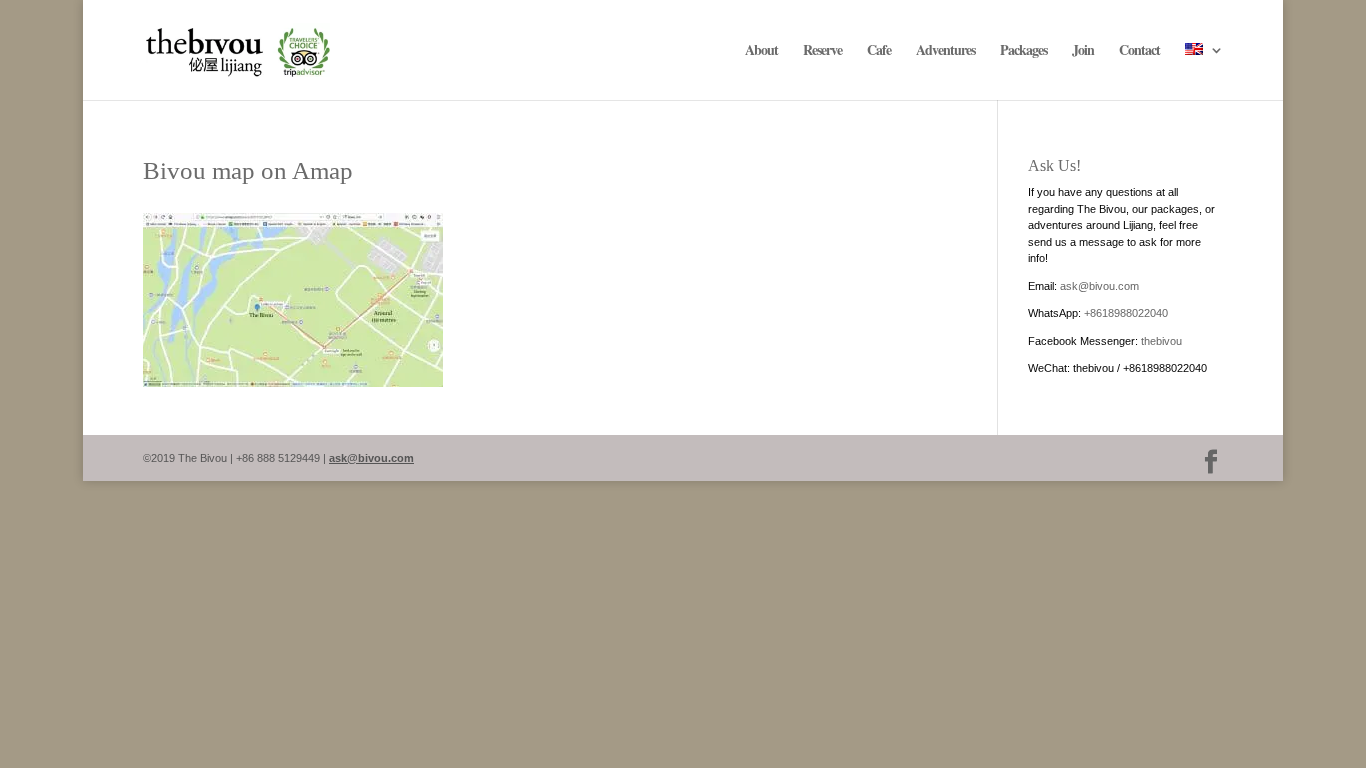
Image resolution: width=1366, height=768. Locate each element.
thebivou (1161, 341)
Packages (1023, 51)
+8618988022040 (1126, 313)
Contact (1139, 51)
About (761, 51)
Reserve (822, 51)
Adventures (945, 51)
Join (1083, 51)
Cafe (879, 51)
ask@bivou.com (1099, 286)
